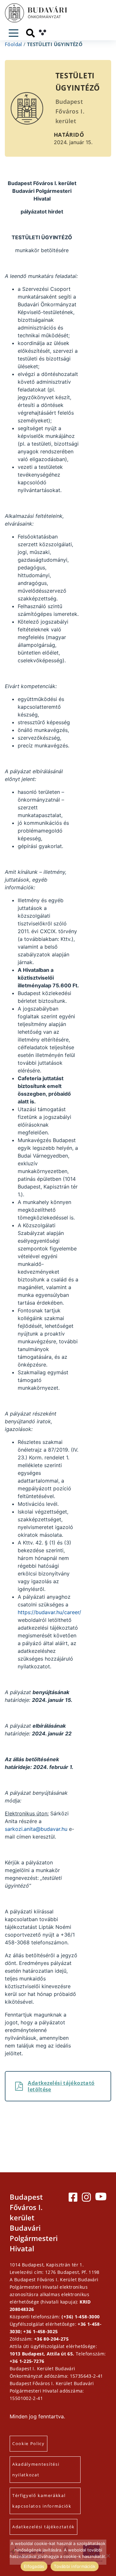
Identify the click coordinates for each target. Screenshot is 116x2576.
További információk (75, 2566)
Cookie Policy (29, 2443)
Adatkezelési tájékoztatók (43, 2527)
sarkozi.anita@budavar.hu (36, 1829)
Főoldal (14, 44)
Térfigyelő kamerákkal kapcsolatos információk (42, 2501)
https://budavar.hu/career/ (49, 1612)
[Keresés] (30, 33)
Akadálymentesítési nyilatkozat (36, 2469)
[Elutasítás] (108, 2556)
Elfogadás (34, 2566)
